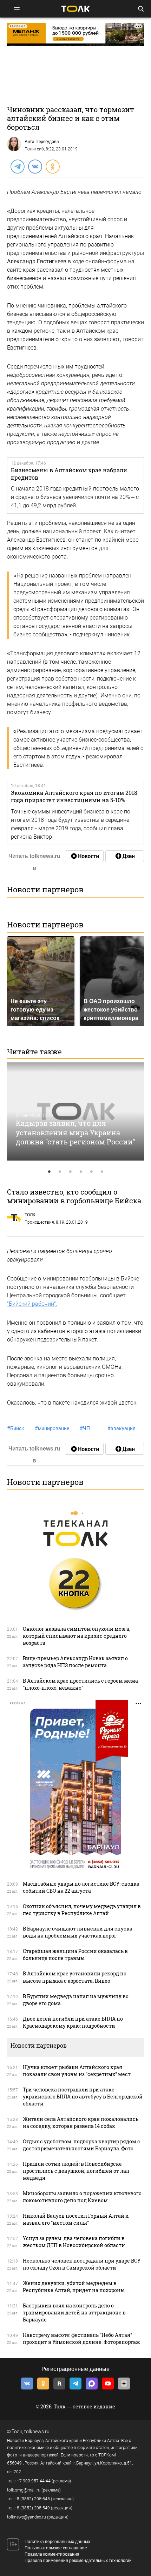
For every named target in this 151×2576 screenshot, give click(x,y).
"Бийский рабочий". (32, 1304)
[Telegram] (17, 166)
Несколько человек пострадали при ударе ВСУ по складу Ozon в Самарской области (82, 2264)
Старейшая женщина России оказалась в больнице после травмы (75, 1955)
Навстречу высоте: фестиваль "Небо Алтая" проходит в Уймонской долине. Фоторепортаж (81, 2338)
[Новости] (84, 856)
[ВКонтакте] (35, 166)
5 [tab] (91, 1172)
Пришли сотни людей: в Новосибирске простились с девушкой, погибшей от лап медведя (76, 2171)
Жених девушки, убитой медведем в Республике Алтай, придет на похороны (74, 2287)
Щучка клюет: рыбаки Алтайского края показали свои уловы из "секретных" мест (77, 2071)
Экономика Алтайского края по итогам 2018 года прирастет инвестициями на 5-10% (74, 796)
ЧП (85, 1428)
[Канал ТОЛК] (125, 856)
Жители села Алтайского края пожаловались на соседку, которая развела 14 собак (81, 2122)
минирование (52, 1428)
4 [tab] (81, 1172)
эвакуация (122, 1428)
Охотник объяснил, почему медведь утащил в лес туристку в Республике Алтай (82, 1910)
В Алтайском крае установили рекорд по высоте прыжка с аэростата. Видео (75, 1977)
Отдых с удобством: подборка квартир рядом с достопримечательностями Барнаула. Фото (81, 2145)
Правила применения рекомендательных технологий (78, 2561)
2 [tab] (60, 1172)
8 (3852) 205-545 (33, 2499)
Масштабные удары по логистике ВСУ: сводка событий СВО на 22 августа (81, 1887)
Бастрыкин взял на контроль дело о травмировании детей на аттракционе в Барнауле (74, 2313)
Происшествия (39, 1222)
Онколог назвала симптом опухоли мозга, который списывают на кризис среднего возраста (77, 1636)
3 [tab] (70, 1172)
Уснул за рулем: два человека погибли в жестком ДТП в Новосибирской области (74, 2242)
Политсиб (34, 149)
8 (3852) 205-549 (33, 2508)
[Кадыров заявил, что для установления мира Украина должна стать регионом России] (75, 1111)
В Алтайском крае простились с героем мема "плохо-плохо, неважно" (80, 1684)
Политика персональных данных (57, 2542)
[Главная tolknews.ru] (75, 9)
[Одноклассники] (52, 166)
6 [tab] (102, 1172)
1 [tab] (49, 1172)
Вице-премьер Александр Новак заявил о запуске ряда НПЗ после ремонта (75, 1662)
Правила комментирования (52, 2554)
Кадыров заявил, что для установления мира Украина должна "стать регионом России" (75, 1132)
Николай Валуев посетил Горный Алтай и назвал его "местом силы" (76, 2219)
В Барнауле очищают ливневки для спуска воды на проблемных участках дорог (78, 1932)
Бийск (16, 1428)
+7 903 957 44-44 (34, 2481)
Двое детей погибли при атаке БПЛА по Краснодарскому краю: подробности (73, 2022)
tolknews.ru (37, 2432)
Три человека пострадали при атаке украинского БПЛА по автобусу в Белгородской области (83, 2097)
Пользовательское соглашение (56, 2548)
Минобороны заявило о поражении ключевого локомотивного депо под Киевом (82, 2197)
